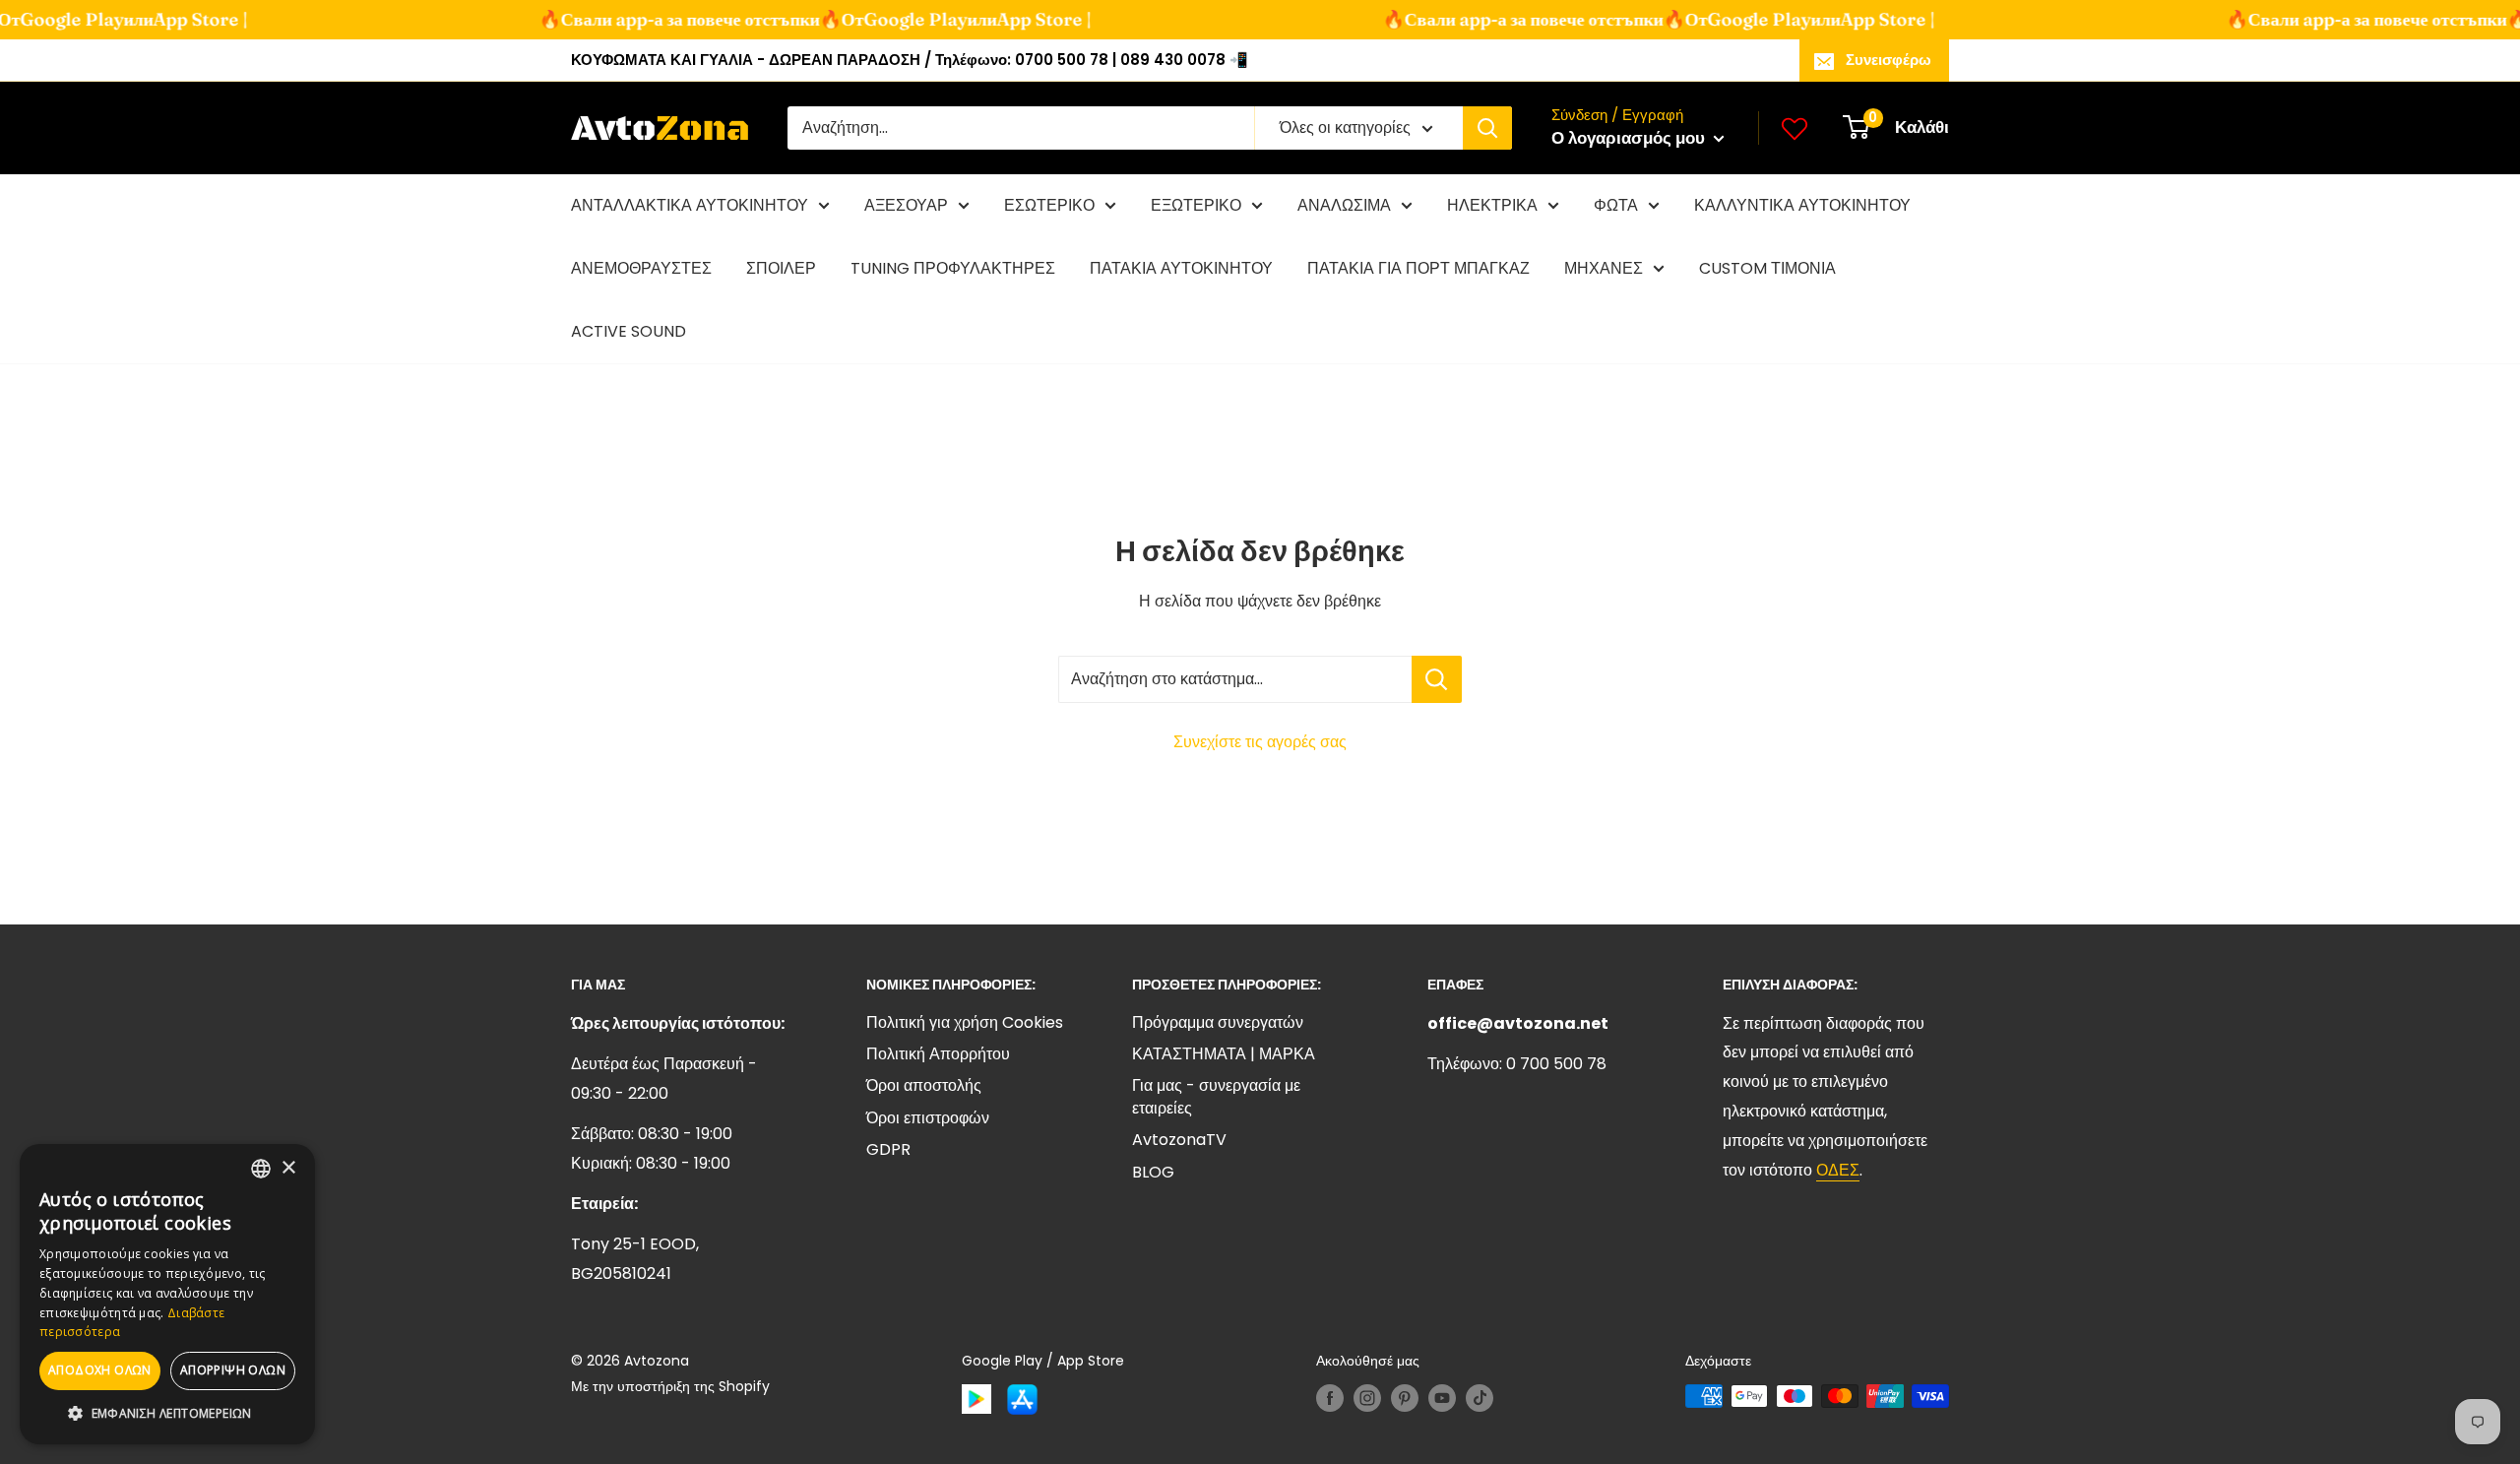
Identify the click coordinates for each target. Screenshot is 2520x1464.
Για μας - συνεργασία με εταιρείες (1216, 1096)
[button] (167, 1414)
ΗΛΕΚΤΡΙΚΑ (1492, 205)
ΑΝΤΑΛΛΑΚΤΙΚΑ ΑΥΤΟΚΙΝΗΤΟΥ (690, 205)
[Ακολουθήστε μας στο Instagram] (1367, 1398)
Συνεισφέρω (1889, 60)
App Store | (174, 19)
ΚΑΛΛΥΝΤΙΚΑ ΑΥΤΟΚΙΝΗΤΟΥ (1802, 205)
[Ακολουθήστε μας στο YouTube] (1442, 1398)
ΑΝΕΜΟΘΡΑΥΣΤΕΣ (641, 268)
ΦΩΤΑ (1616, 205)
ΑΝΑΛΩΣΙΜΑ (1344, 205)
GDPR (888, 1149)
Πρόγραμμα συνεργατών (1218, 1022)
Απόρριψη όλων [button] (233, 1370)
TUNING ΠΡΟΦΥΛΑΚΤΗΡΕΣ (953, 268)
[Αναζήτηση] (1487, 128)
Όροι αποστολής (924, 1085)
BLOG (1153, 1172)
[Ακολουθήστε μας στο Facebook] (1330, 1398)
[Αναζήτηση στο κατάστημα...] (1437, 679)
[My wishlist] (1795, 128)
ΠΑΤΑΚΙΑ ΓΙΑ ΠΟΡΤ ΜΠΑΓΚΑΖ (1418, 268)
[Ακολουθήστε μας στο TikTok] (1480, 1398)
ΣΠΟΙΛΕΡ (781, 268)
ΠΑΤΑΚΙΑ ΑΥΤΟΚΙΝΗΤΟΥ (1181, 268)
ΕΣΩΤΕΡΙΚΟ (1049, 205)
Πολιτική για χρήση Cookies (965, 1022)
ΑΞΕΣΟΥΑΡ (906, 205)
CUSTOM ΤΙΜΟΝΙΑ (1767, 268)
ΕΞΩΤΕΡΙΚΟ (1196, 205)
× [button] (288, 1168)
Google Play (889, 19)
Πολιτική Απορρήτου (938, 1054)
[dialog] (167, 1294)
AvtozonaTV (1179, 1140)
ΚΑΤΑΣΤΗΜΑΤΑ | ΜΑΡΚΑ (1224, 1054)
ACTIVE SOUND (629, 331)
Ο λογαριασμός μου (1630, 138)
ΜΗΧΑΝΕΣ (1604, 268)
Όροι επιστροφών (928, 1118)
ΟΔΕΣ (1838, 1170)
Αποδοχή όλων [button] (100, 1370)
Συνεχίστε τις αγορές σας (1260, 742)
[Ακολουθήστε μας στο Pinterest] (1405, 1398)
